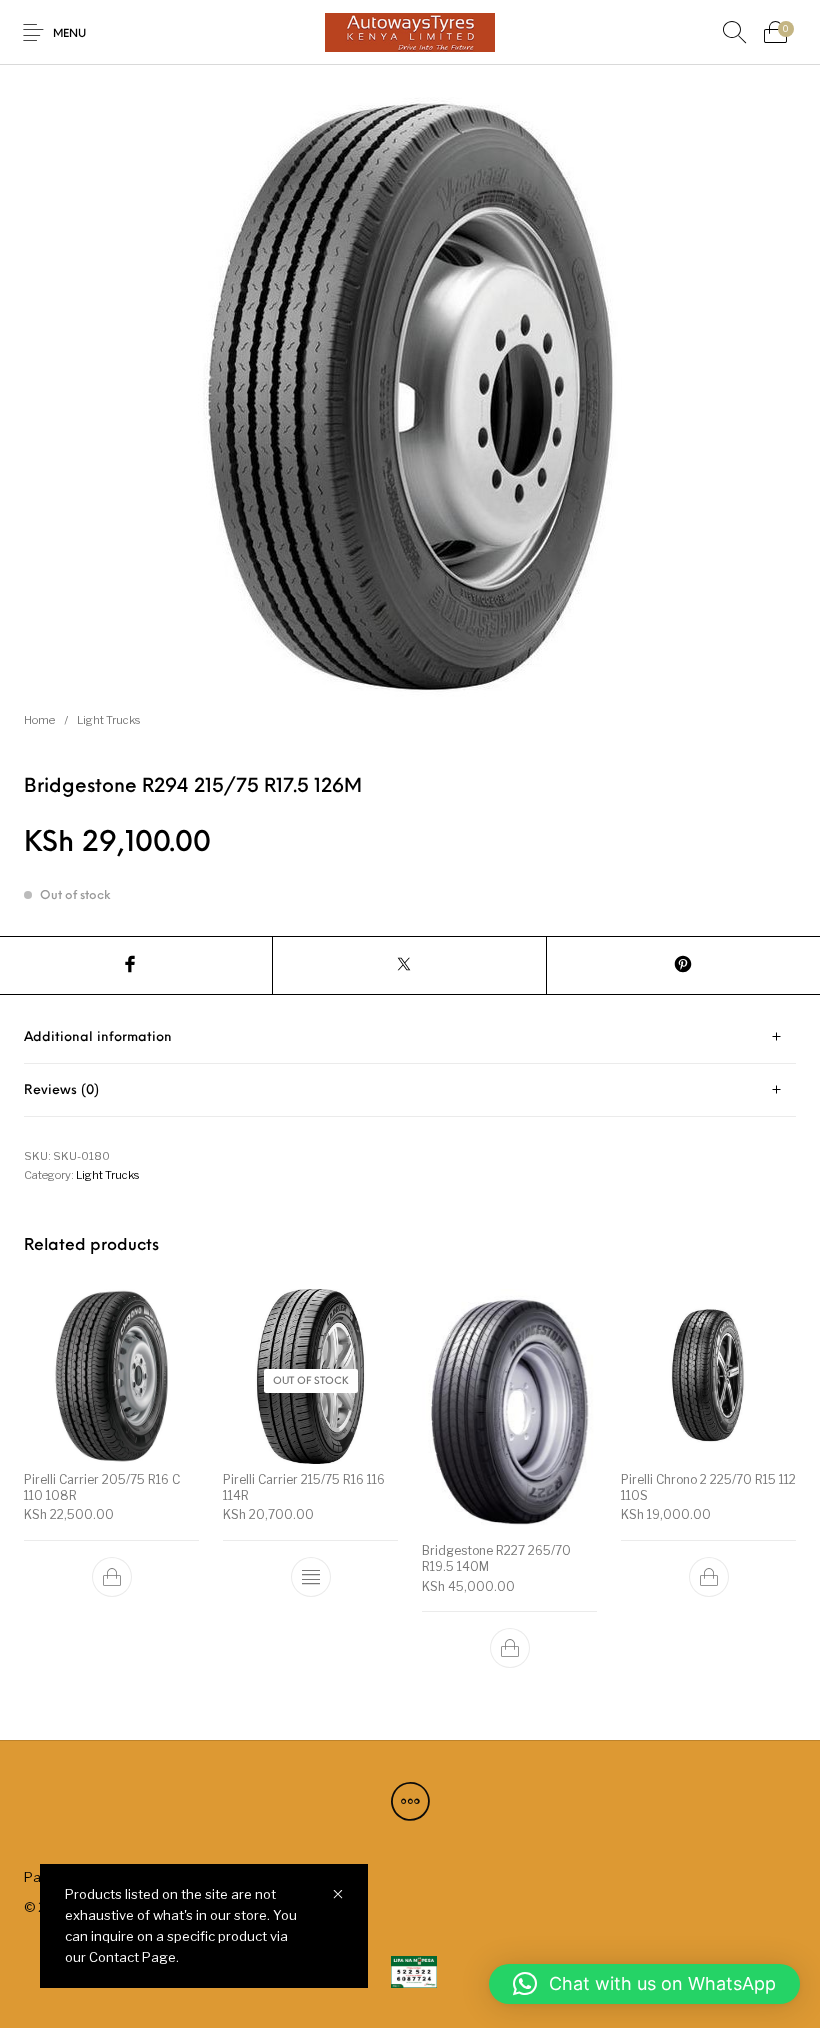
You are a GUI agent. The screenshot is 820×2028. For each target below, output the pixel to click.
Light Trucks (108, 720)
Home (39, 720)
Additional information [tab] (98, 1037)
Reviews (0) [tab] (61, 1090)
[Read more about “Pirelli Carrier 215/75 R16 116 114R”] (311, 1577)
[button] (112, 1577)
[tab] (410, 1037)
